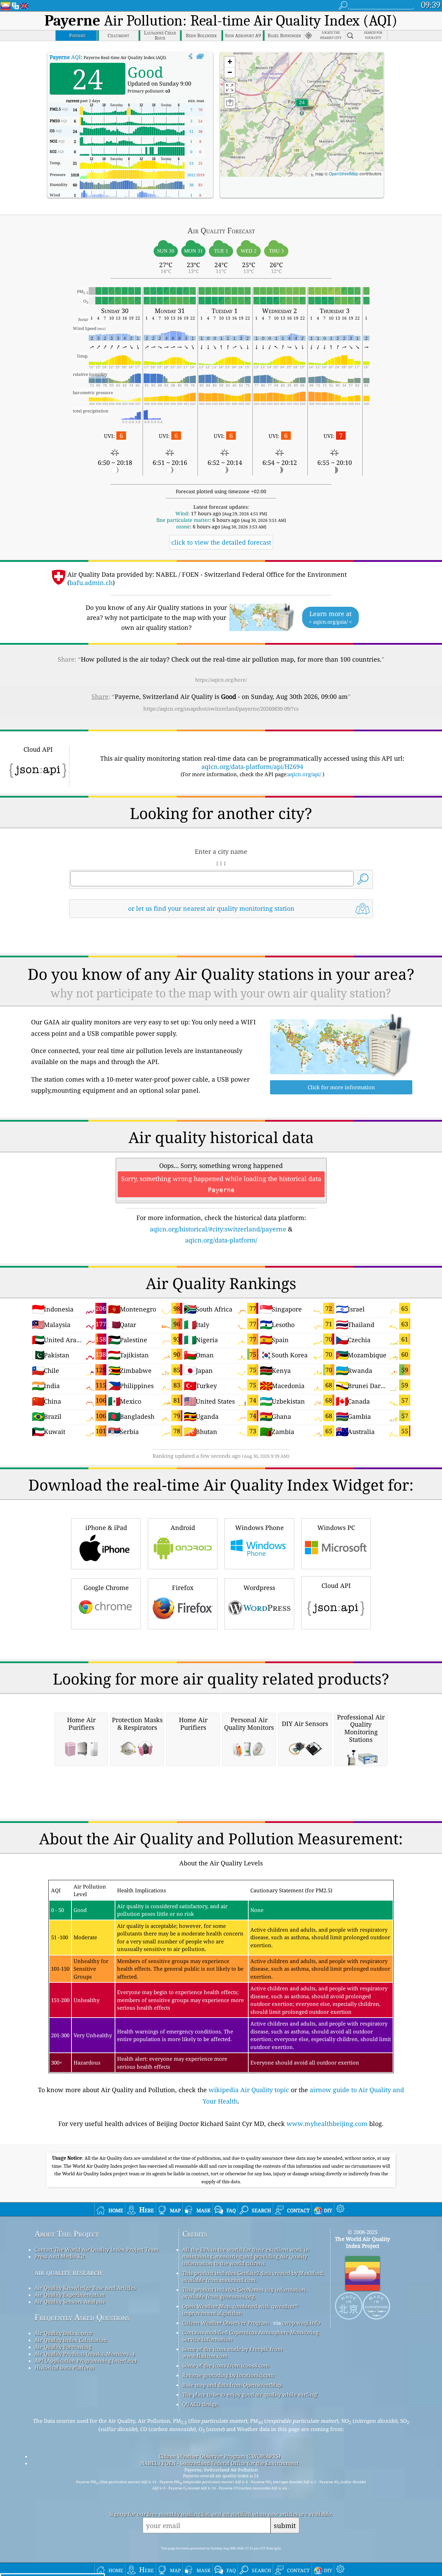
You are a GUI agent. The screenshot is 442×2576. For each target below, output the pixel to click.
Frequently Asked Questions (82, 2317)
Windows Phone (260, 1528)
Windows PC (336, 1528)
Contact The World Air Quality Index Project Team (97, 2250)
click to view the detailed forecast (221, 542)
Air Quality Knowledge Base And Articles (85, 2288)
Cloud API (336, 1585)
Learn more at (330, 617)
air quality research (68, 2272)
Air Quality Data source (63, 2333)
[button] (302, 107)
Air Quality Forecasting (63, 2347)
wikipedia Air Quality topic (249, 2090)
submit (285, 2525)
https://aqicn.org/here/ (221, 680)
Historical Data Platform (64, 2368)
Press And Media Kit (60, 2256)
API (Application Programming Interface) (85, 2361)
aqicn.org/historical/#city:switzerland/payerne (218, 1229)
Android (183, 1528)
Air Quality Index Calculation (71, 2340)
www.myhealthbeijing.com (327, 2124)
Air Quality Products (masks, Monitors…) (85, 2354)
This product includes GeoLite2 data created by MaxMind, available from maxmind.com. (253, 2276)
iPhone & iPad (106, 1528)
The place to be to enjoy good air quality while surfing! (250, 2394)
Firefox (183, 1588)
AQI (65, 57)
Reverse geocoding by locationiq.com (228, 2375)
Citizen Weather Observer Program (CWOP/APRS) (220, 2456)
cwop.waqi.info (301, 2323)
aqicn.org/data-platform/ (221, 1240)
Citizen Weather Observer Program (226, 2323)
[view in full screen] (200, 57)
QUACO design (200, 2404)
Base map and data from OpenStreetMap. (233, 2385)
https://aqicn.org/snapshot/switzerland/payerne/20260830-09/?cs (221, 709)
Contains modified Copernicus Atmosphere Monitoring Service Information (251, 2336)
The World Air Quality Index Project (362, 2242)
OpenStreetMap (344, 173)
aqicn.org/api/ (304, 774)
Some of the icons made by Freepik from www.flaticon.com (232, 2352)
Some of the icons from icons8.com (226, 2365)
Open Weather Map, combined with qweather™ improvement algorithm (240, 2310)
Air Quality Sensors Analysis (70, 2302)
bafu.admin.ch (91, 583)
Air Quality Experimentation (70, 2295)
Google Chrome (106, 1588)
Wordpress (259, 1588)
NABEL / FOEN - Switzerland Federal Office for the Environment (220, 2463)
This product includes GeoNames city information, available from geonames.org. (245, 2293)
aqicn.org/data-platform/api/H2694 (252, 767)
